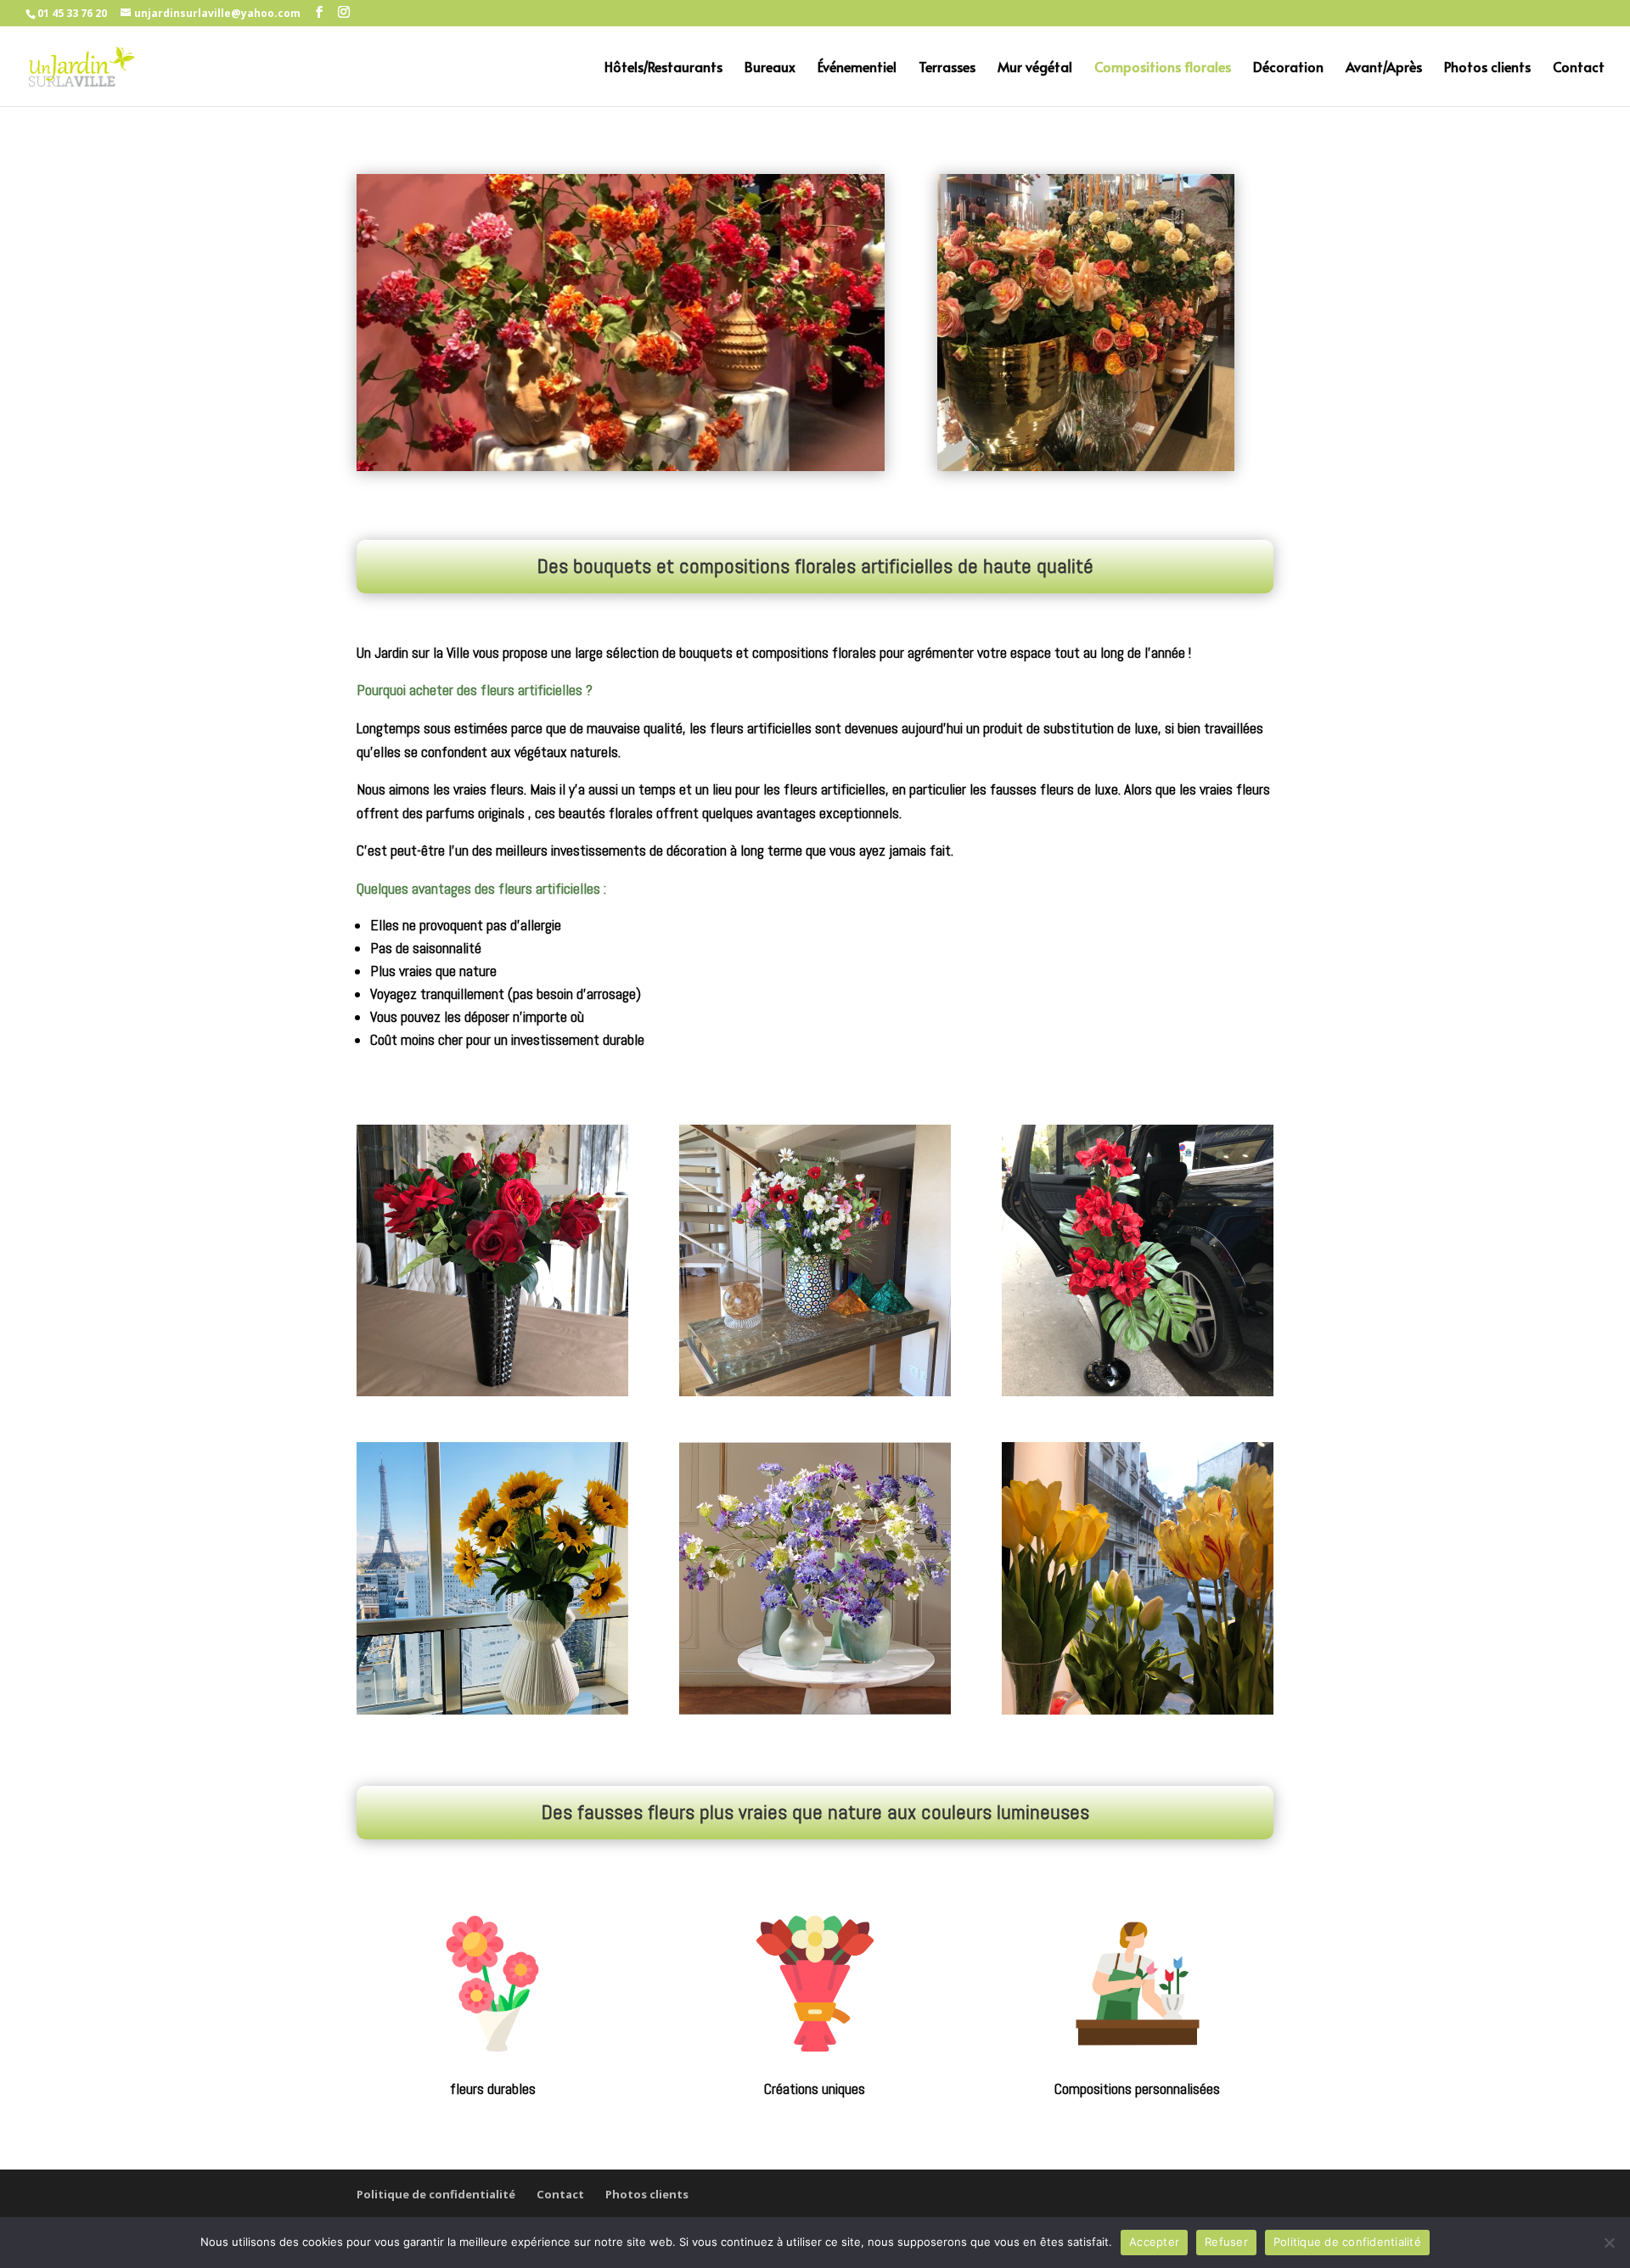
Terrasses (947, 68)
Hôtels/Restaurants (663, 68)
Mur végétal (1035, 68)
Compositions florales (1163, 68)
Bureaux (770, 68)
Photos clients (1487, 68)
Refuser (1226, 2242)
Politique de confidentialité (436, 2194)
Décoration (1288, 68)
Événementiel (857, 68)
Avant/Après (1384, 68)
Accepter (1154, 2242)
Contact (1579, 68)
